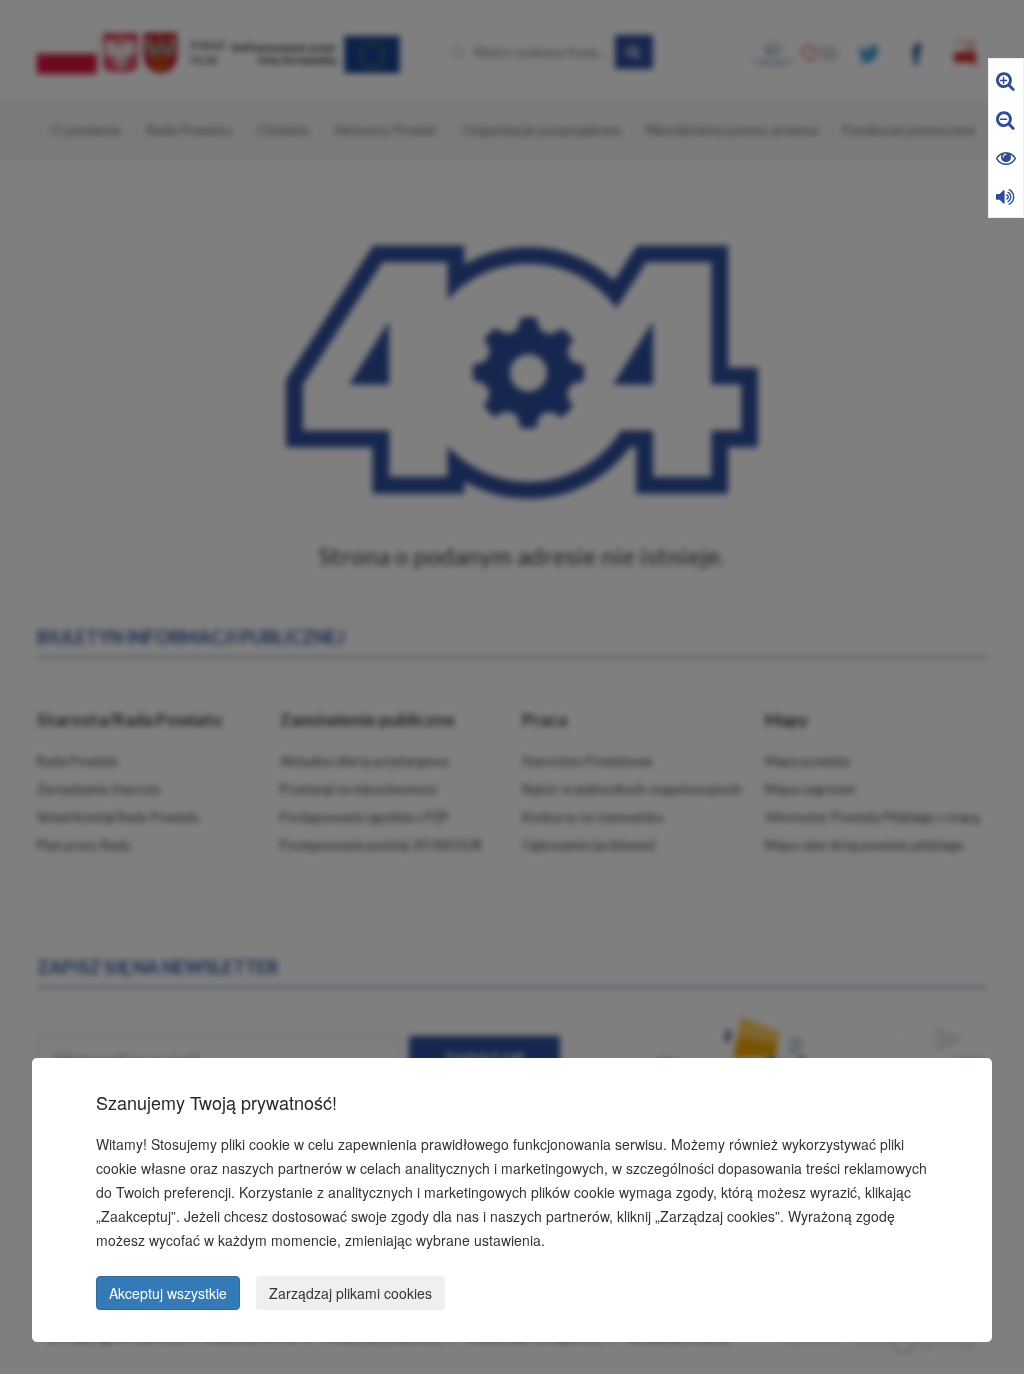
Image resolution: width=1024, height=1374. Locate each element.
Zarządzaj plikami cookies (350, 1293)
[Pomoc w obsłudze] (1005, 195)
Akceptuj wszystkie (168, 1293)
